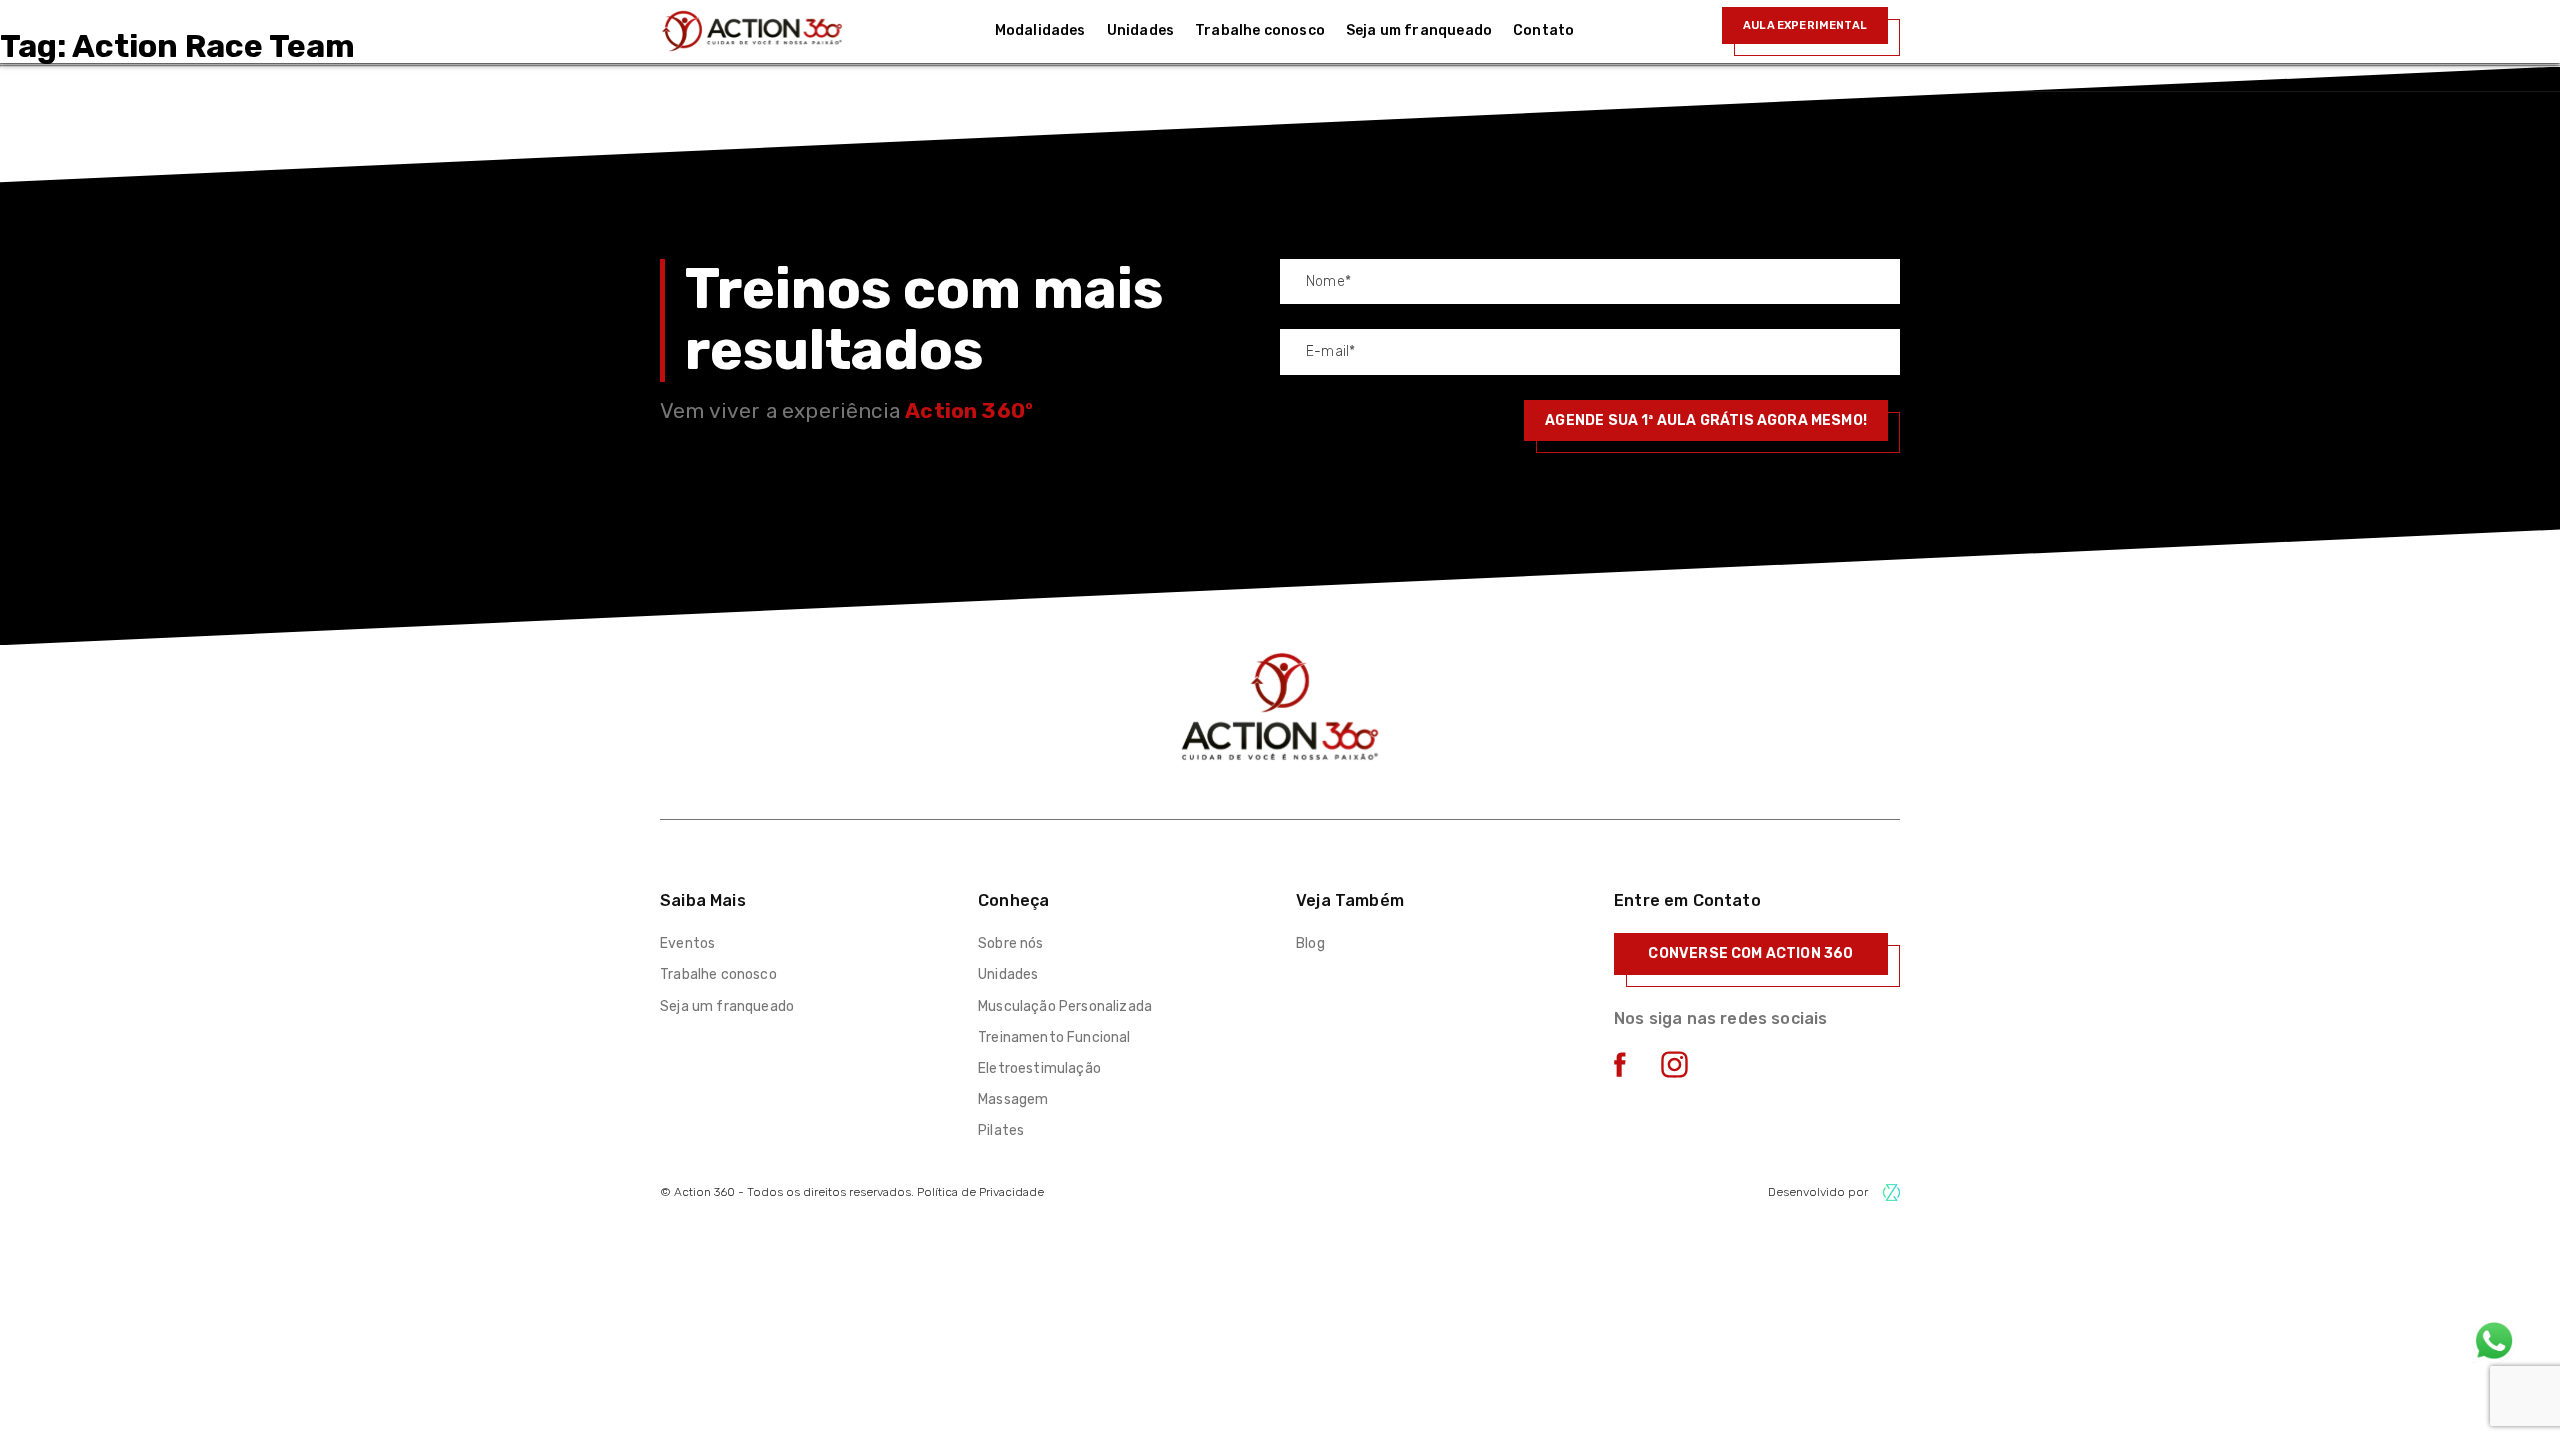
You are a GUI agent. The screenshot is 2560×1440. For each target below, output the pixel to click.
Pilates (1001, 1130)
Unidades (1008, 974)
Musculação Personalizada (1065, 1006)
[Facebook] (1620, 1071)
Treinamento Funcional (1054, 1037)
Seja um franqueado (727, 1006)
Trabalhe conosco (718, 974)
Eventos (687, 943)
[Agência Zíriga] (1891, 1192)
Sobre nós (1011, 943)
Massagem (1013, 1099)
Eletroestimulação (1039, 1068)
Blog (1310, 943)
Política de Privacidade (980, 1192)
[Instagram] (1674, 1072)
